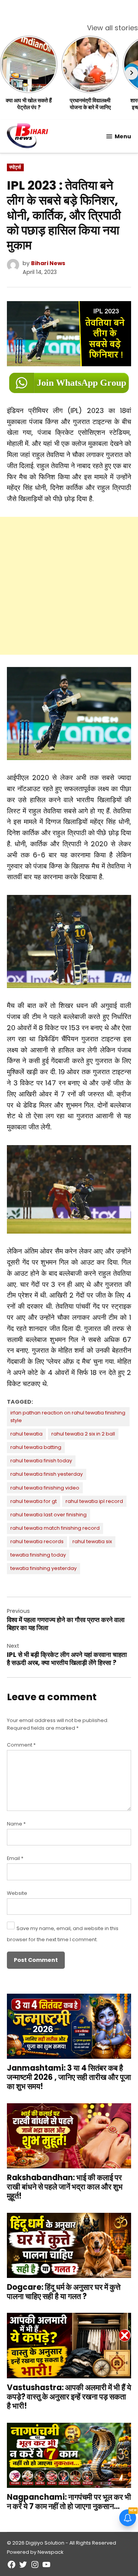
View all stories (113, 28)
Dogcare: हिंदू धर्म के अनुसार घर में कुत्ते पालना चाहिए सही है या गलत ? (64, 2292)
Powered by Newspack (35, 2552)
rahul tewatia (26, 1434)
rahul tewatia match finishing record (55, 1528)
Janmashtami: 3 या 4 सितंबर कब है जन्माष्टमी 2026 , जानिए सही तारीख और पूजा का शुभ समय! (69, 2077)
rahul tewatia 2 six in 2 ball (83, 1434)
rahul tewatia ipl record (94, 1501)
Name (16, 1824)
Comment (21, 1745)
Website (17, 1893)
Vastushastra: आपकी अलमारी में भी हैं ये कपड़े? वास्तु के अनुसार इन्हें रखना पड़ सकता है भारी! (69, 2397)
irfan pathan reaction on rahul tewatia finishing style (68, 1417)
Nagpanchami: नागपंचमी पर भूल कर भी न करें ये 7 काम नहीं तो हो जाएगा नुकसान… (69, 2502)
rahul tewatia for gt (34, 1501)
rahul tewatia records (37, 1541)
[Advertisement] (69, 586)
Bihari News (48, 263)
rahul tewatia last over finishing (48, 1515)
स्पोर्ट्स (15, 167)
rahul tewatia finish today (41, 1461)
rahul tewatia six (92, 1541)
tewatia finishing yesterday (44, 1568)
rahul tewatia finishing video (45, 1488)
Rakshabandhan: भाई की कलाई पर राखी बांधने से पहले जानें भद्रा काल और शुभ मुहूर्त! (65, 2187)
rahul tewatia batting (36, 1447)
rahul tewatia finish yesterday (47, 1474)
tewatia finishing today (38, 1555)
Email (15, 1858)
